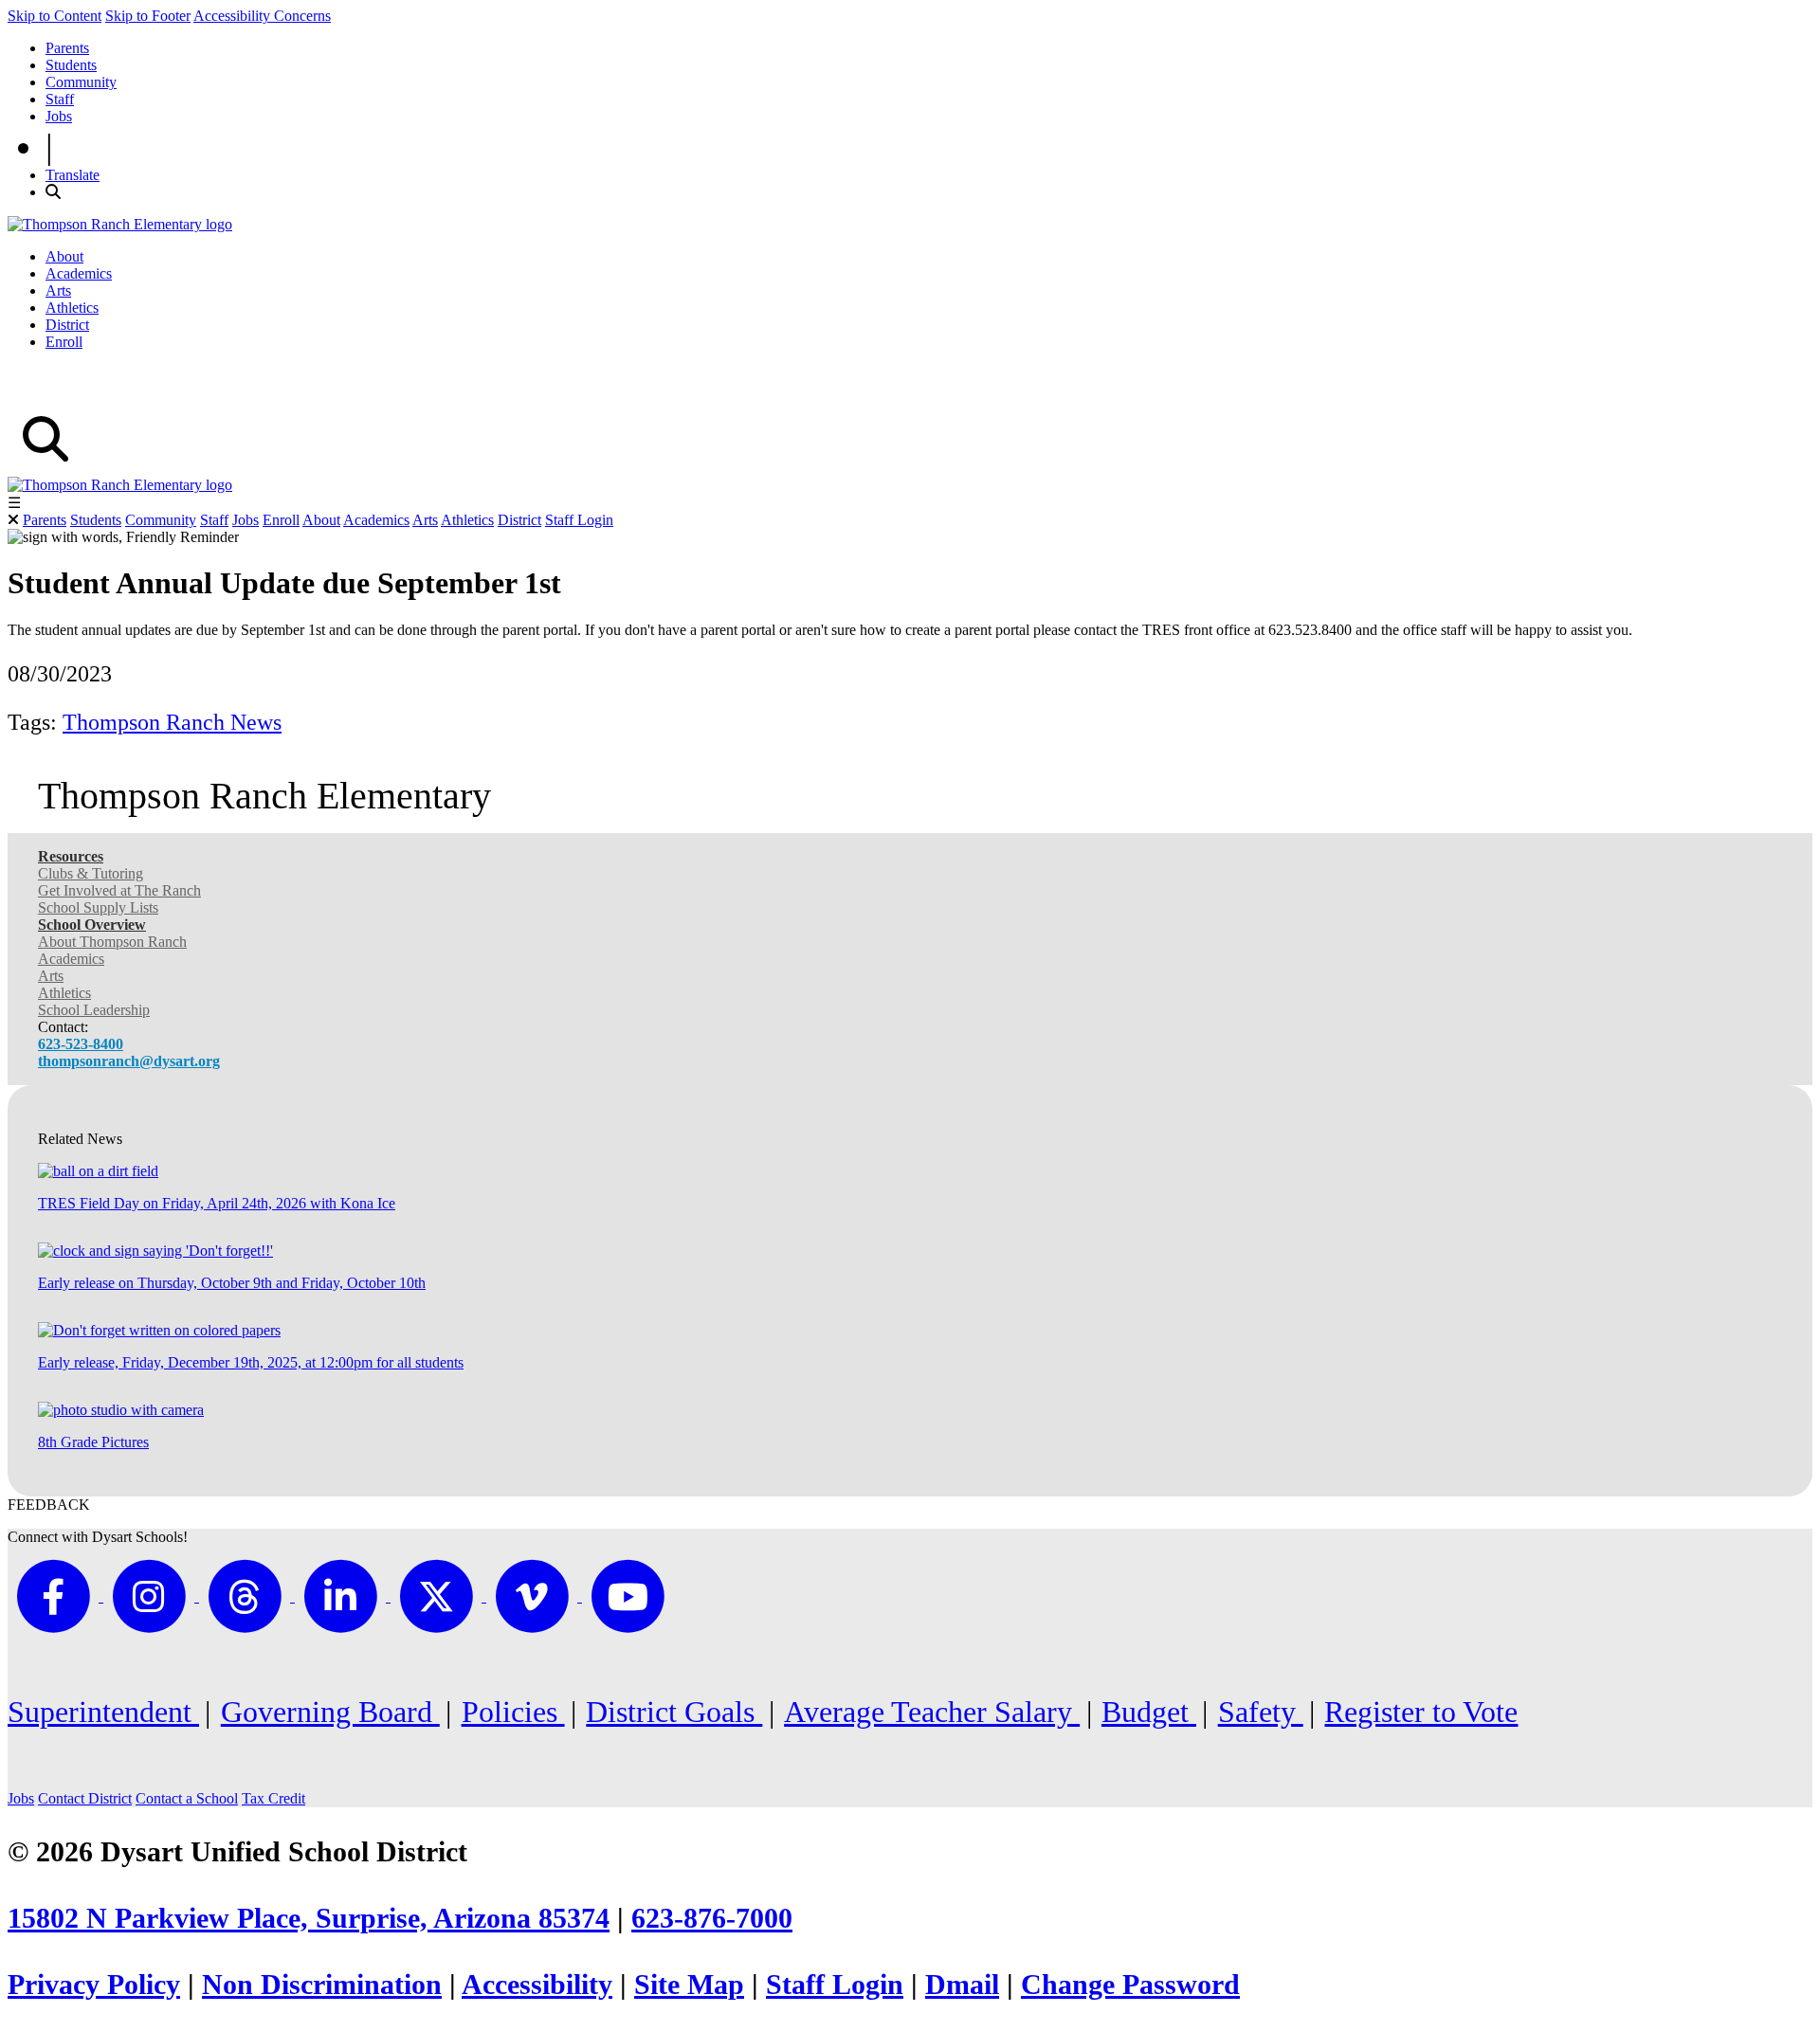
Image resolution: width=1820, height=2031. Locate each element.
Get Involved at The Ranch (119, 890)
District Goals (674, 1712)
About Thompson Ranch (112, 942)
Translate (73, 175)
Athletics (72, 308)
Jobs (59, 116)
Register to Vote (1421, 1712)
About (64, 256)
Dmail (962, 1985)
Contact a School (187, 1798)
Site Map (689, 1985)
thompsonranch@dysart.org (129, 1061)
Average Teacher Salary (932, 1712)
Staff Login (579, 520)
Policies (513, 1712)
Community (81, 82)
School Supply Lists (98, 907)
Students (71, 65)
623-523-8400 (81, 1044)
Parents (67, 48)
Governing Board (330, 1712)
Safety (1261, 1712)
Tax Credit (273, 1798)
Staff (60, 99)
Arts (58, 290)
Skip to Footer (148, 16)
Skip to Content (55, 16)
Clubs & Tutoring (91, 873)
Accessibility (537, 1985)
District (67, 325)
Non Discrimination (322, 1985)
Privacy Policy (94, 1985)
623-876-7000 (712, 1918)
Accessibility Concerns (262, 16)
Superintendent (103, 1712)
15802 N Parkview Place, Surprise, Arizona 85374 (309, 1918)
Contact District (85, 1798)
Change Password (1130, 1985)
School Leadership (94, 1010)
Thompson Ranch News (172, 722)
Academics (79, 273)
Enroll (64, 342)
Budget (1149, 1712)
